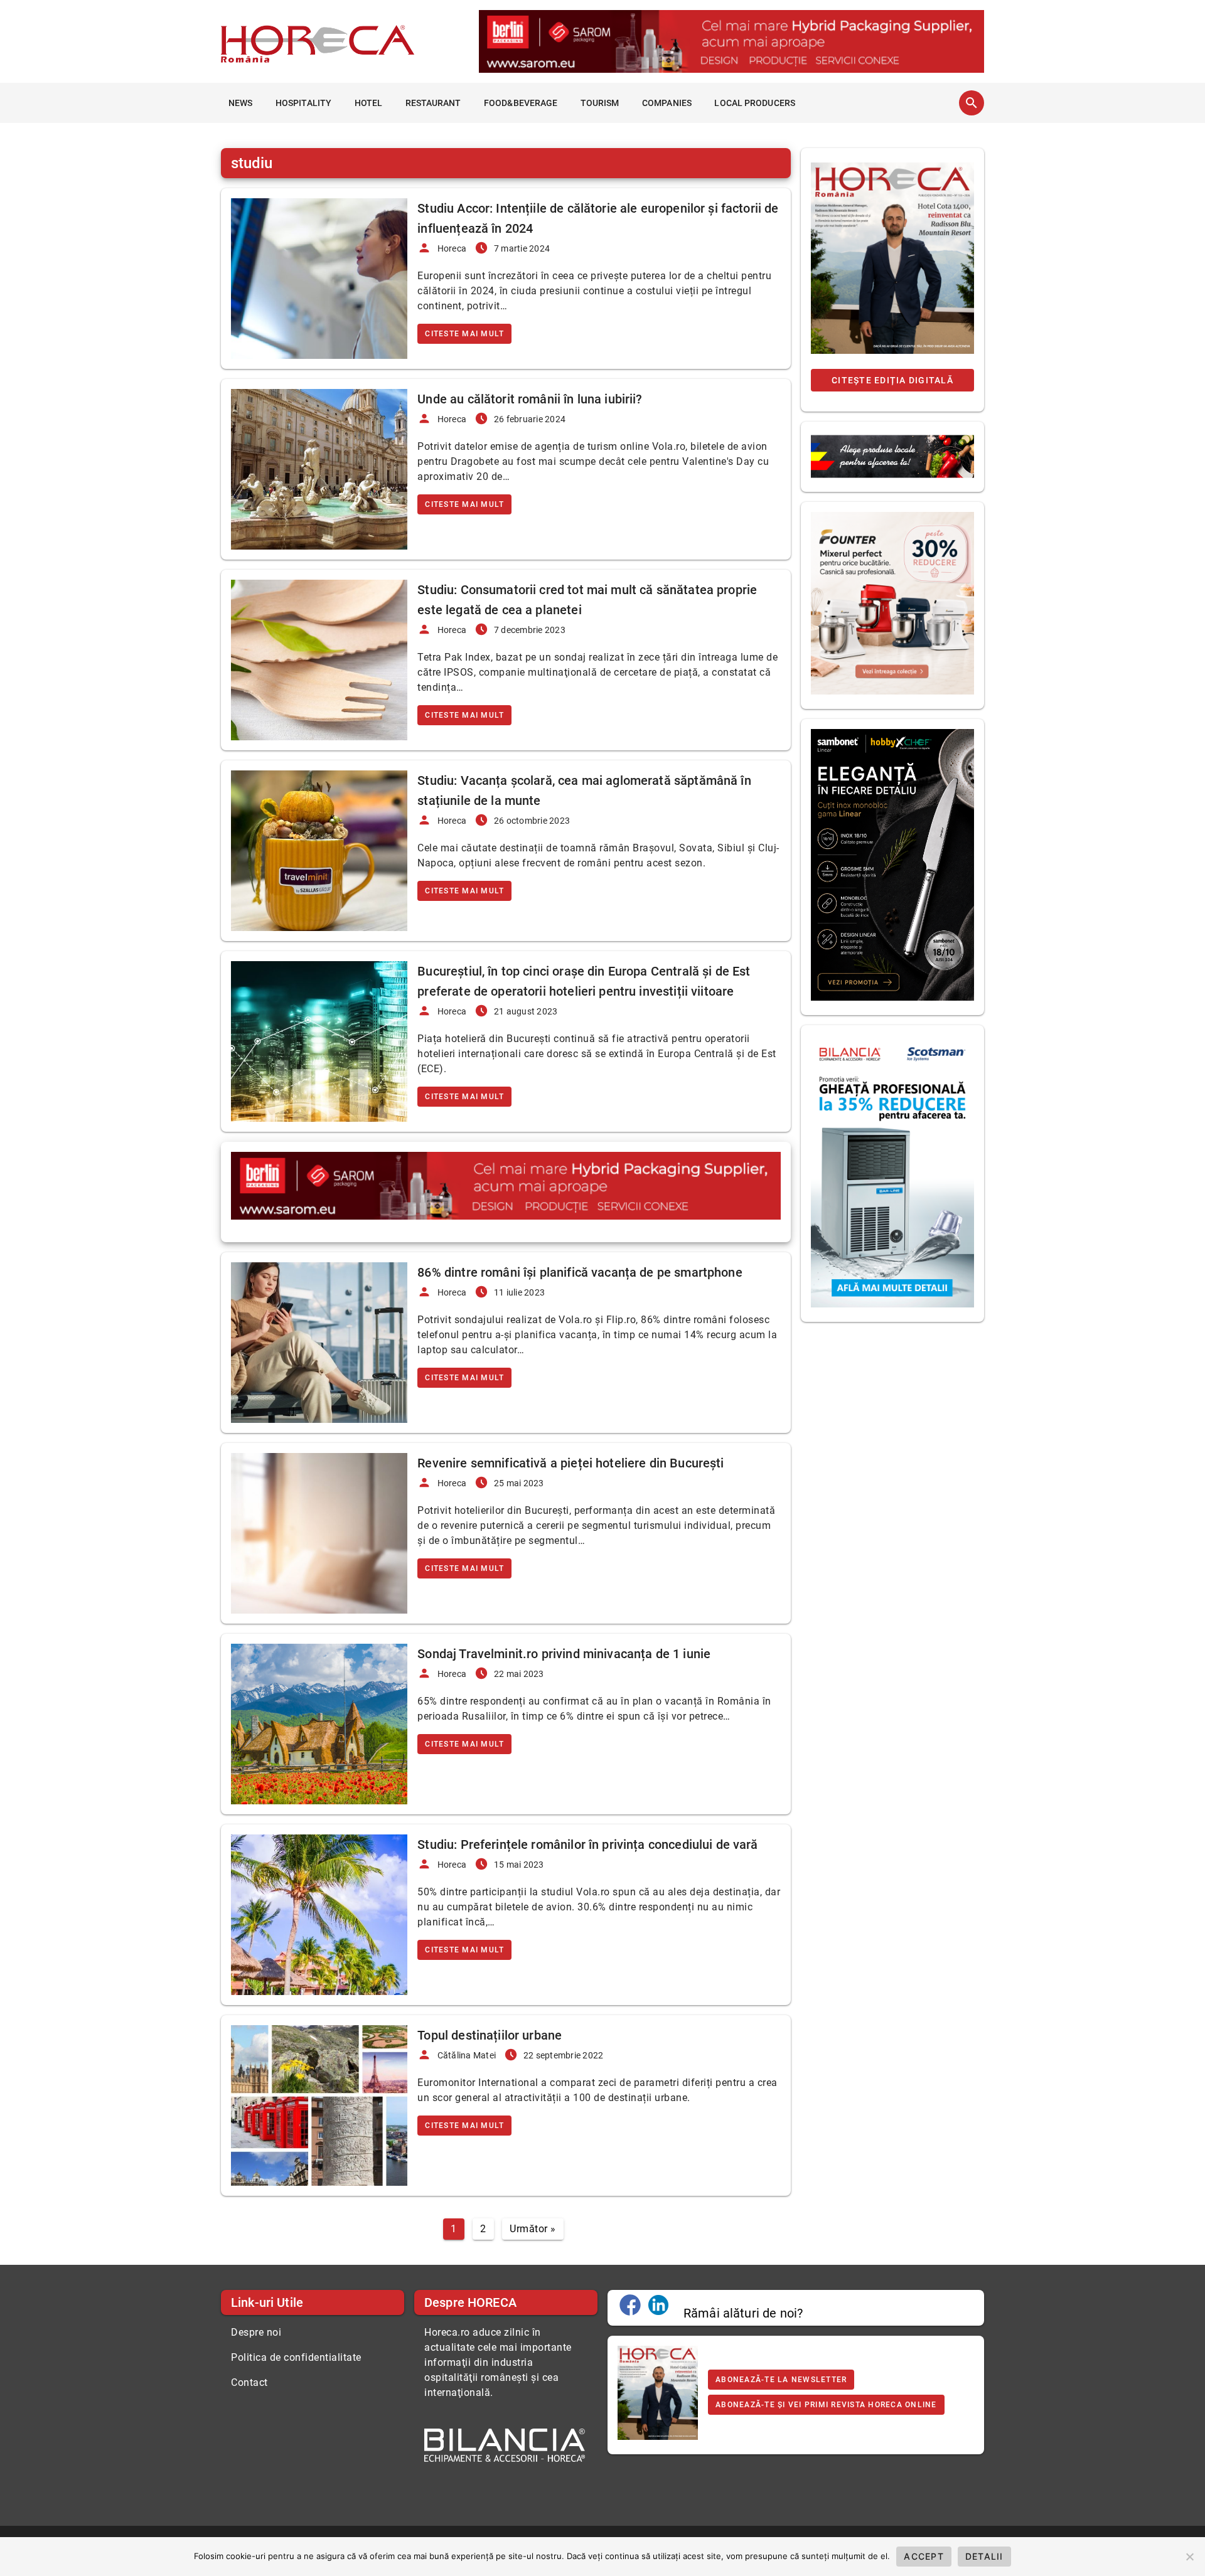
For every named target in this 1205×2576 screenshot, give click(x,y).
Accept (924, 2556)
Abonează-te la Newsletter (781, 2380)
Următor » (533, 2229)
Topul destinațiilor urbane (490, 2035)
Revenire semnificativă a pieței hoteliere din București (570, 1463)
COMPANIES (667, 103)
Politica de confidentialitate (296, 2357)
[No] (1189, 2557)
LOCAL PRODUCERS (755, 103)
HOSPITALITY (303, 103)
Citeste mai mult (464, 334)
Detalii (984, 2556)
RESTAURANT (433, 103)
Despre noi (256, 2332)
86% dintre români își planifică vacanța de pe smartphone (580, 1272)
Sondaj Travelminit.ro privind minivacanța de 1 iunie (564, 1654)
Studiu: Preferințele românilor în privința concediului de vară (587, 1844)
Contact (249, 2382)
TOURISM (600, 103)
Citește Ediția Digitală (892, 380)
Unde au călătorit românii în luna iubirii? (530, 399)
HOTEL (369, 103)
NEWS (240, 103)
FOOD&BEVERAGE (521, 103)
